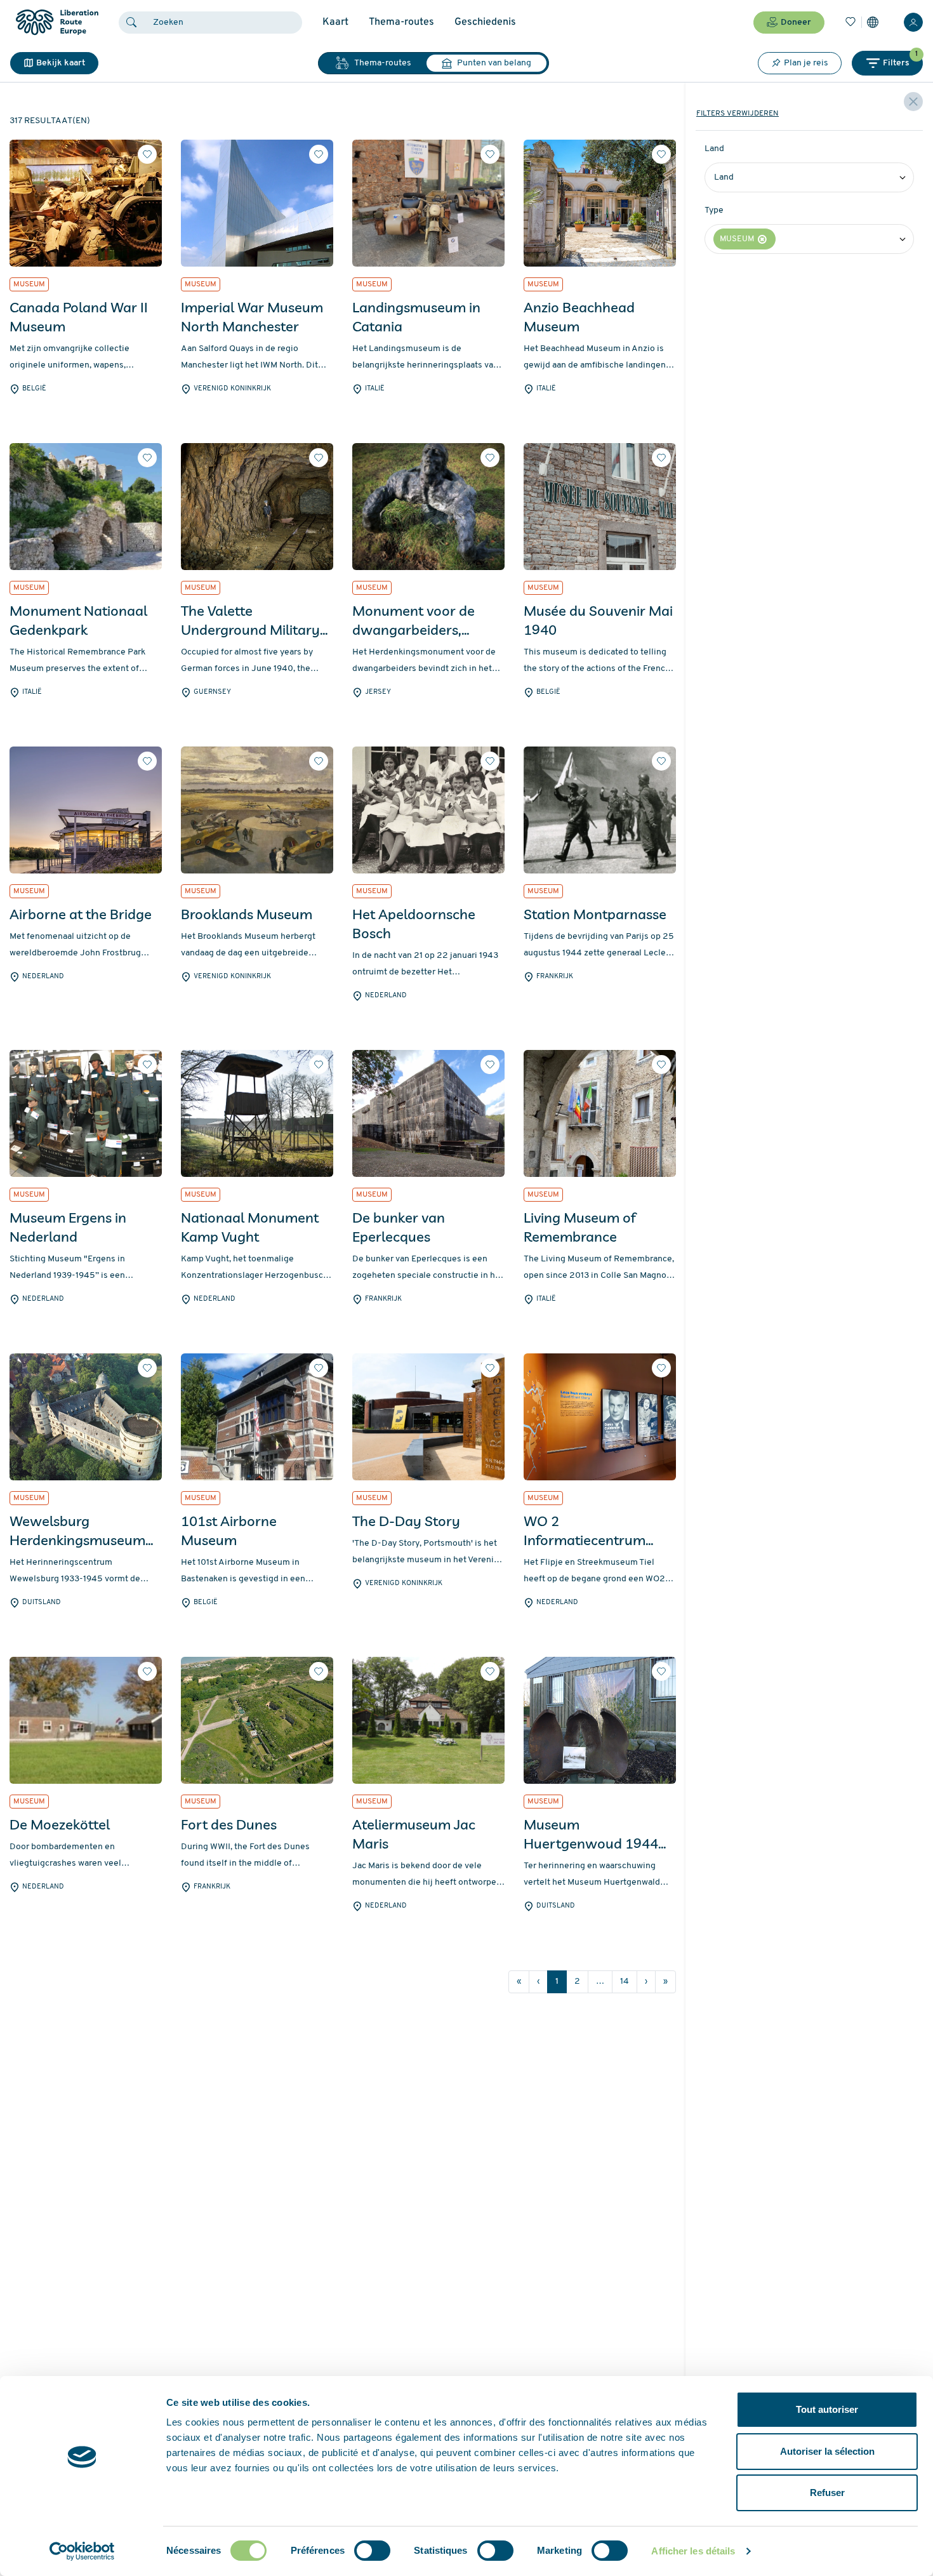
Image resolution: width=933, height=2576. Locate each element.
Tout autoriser (827, 2409)
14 (625, 1982)
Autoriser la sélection (827, 2451)
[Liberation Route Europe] (57, 23)
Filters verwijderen (738, 114)
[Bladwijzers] (850, 22)
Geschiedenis (485, 22)
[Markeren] (147, 154)
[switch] (372, 2551)
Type (714, 210)
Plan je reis (806, 63)
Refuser (827, 2493)
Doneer (796, 23)
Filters (900, 59)
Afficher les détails (693, 2551)
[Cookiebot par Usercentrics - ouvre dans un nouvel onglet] (82, 2551)
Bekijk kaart (61, 63)
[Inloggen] (913, 22)
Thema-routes (401, 22)
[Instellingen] (873, 22)
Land (714, 149)
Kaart (335, 22)
